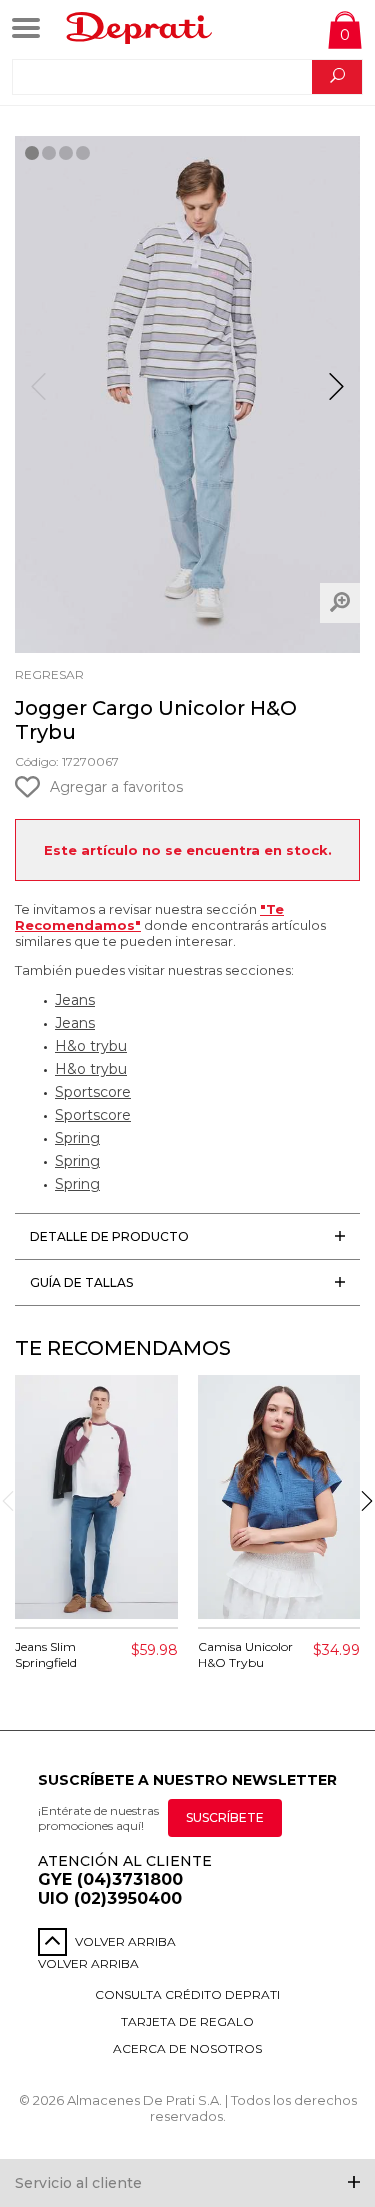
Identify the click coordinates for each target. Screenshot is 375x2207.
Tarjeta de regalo (187, 2021)
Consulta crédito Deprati (187, 1994)
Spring (77, 1138)
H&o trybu (91, 1046)
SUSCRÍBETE (225, 1817)
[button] (336, 395)
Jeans (75, 1000)
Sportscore (93, 1092)
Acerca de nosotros (187, 2048)
